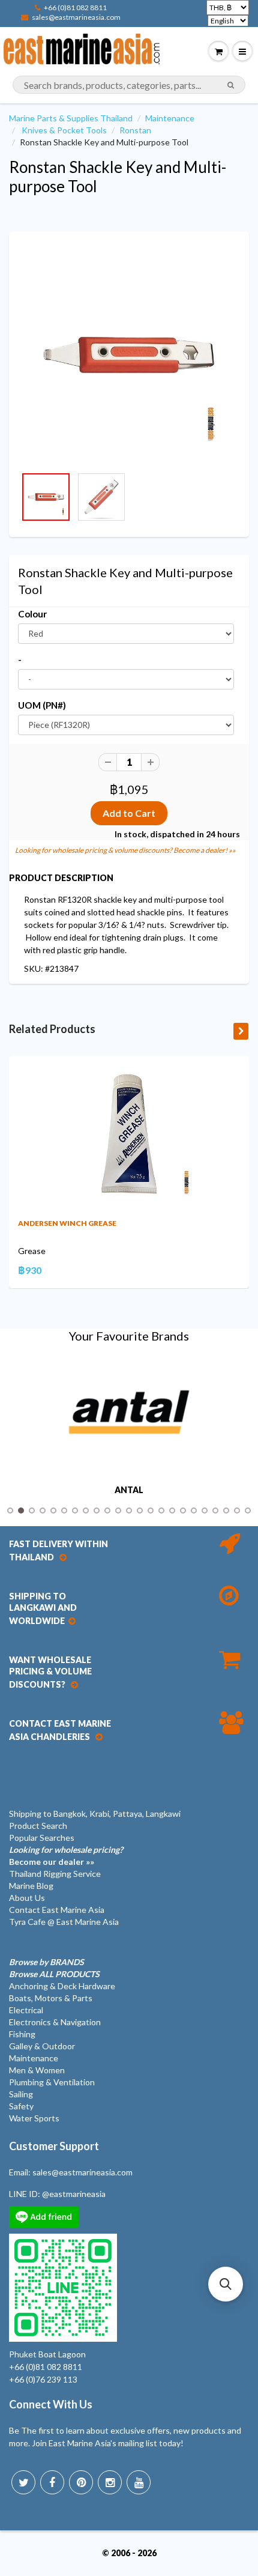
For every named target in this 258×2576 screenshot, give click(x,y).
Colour (32, 614)
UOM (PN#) (42, 705)
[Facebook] (52, 2482)
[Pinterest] (81, 2482)
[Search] (231, 85)
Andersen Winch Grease (67, 1223)
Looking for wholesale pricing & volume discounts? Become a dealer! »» (125, 850)
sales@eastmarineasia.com (76, 17)
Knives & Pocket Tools (64, 130)
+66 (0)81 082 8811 (75, 8)
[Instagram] (110, 2482)
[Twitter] (23, 2482)
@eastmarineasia (74, 2194)
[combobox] (129, 85)
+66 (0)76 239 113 (43, 2379)
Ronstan (135, 130)
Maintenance (170, 118)
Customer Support (54, 2146)
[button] (226, 2284)
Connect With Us (51, 2404)
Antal (129, 1490)
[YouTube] (139, 2482)
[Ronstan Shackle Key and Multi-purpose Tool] (129, 355)
